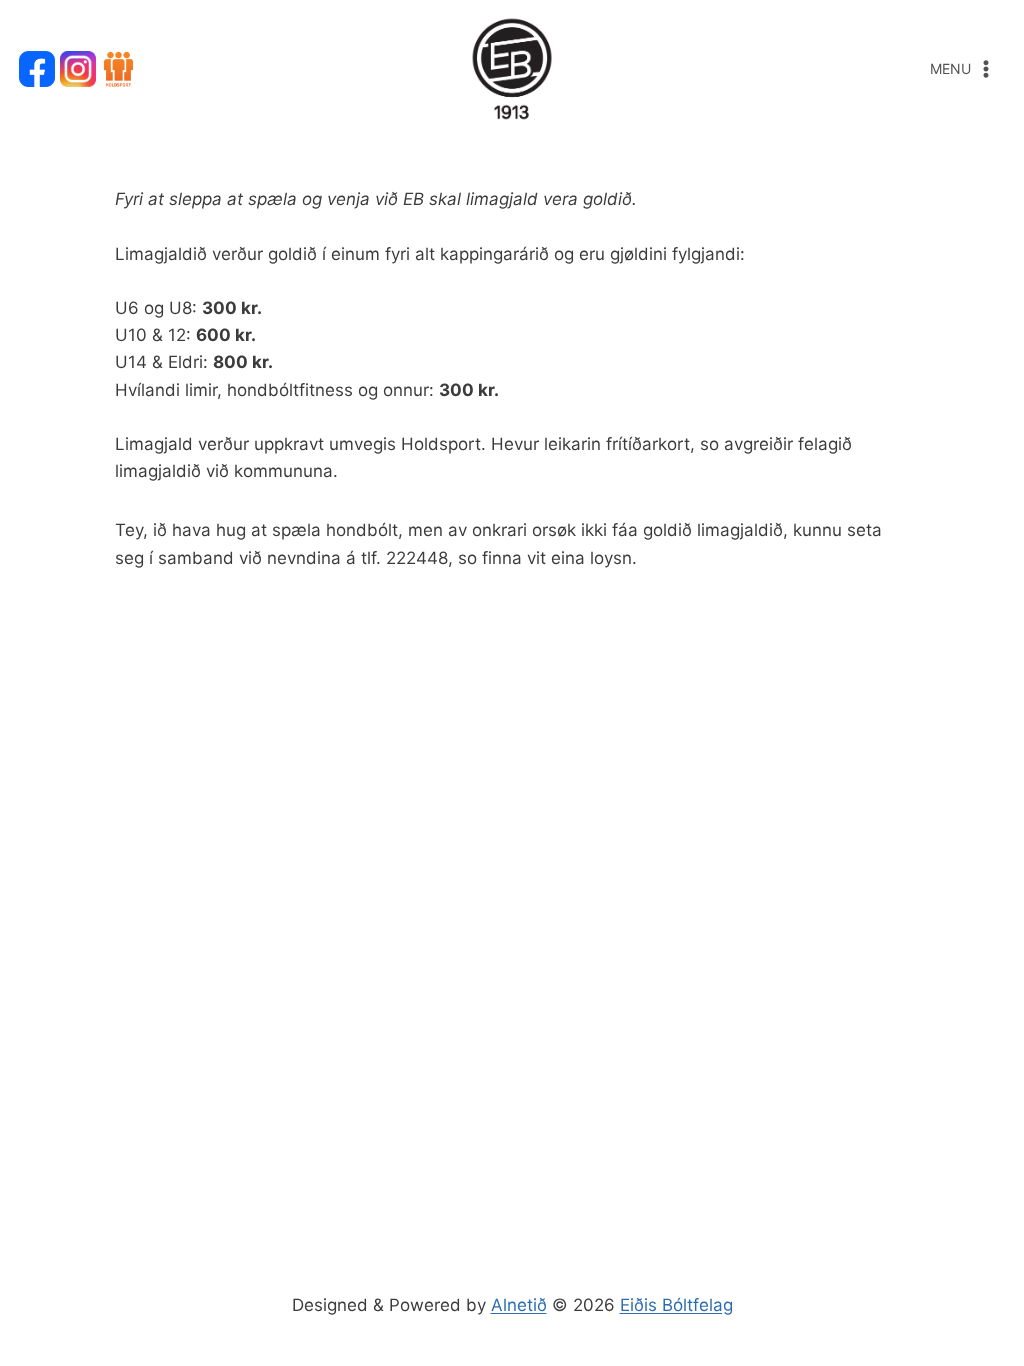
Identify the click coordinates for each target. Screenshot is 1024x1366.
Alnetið (519, 1305)
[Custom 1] (119, 69)
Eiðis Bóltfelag (676, 1305)
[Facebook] (37, 69)
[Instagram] (78, 69)
